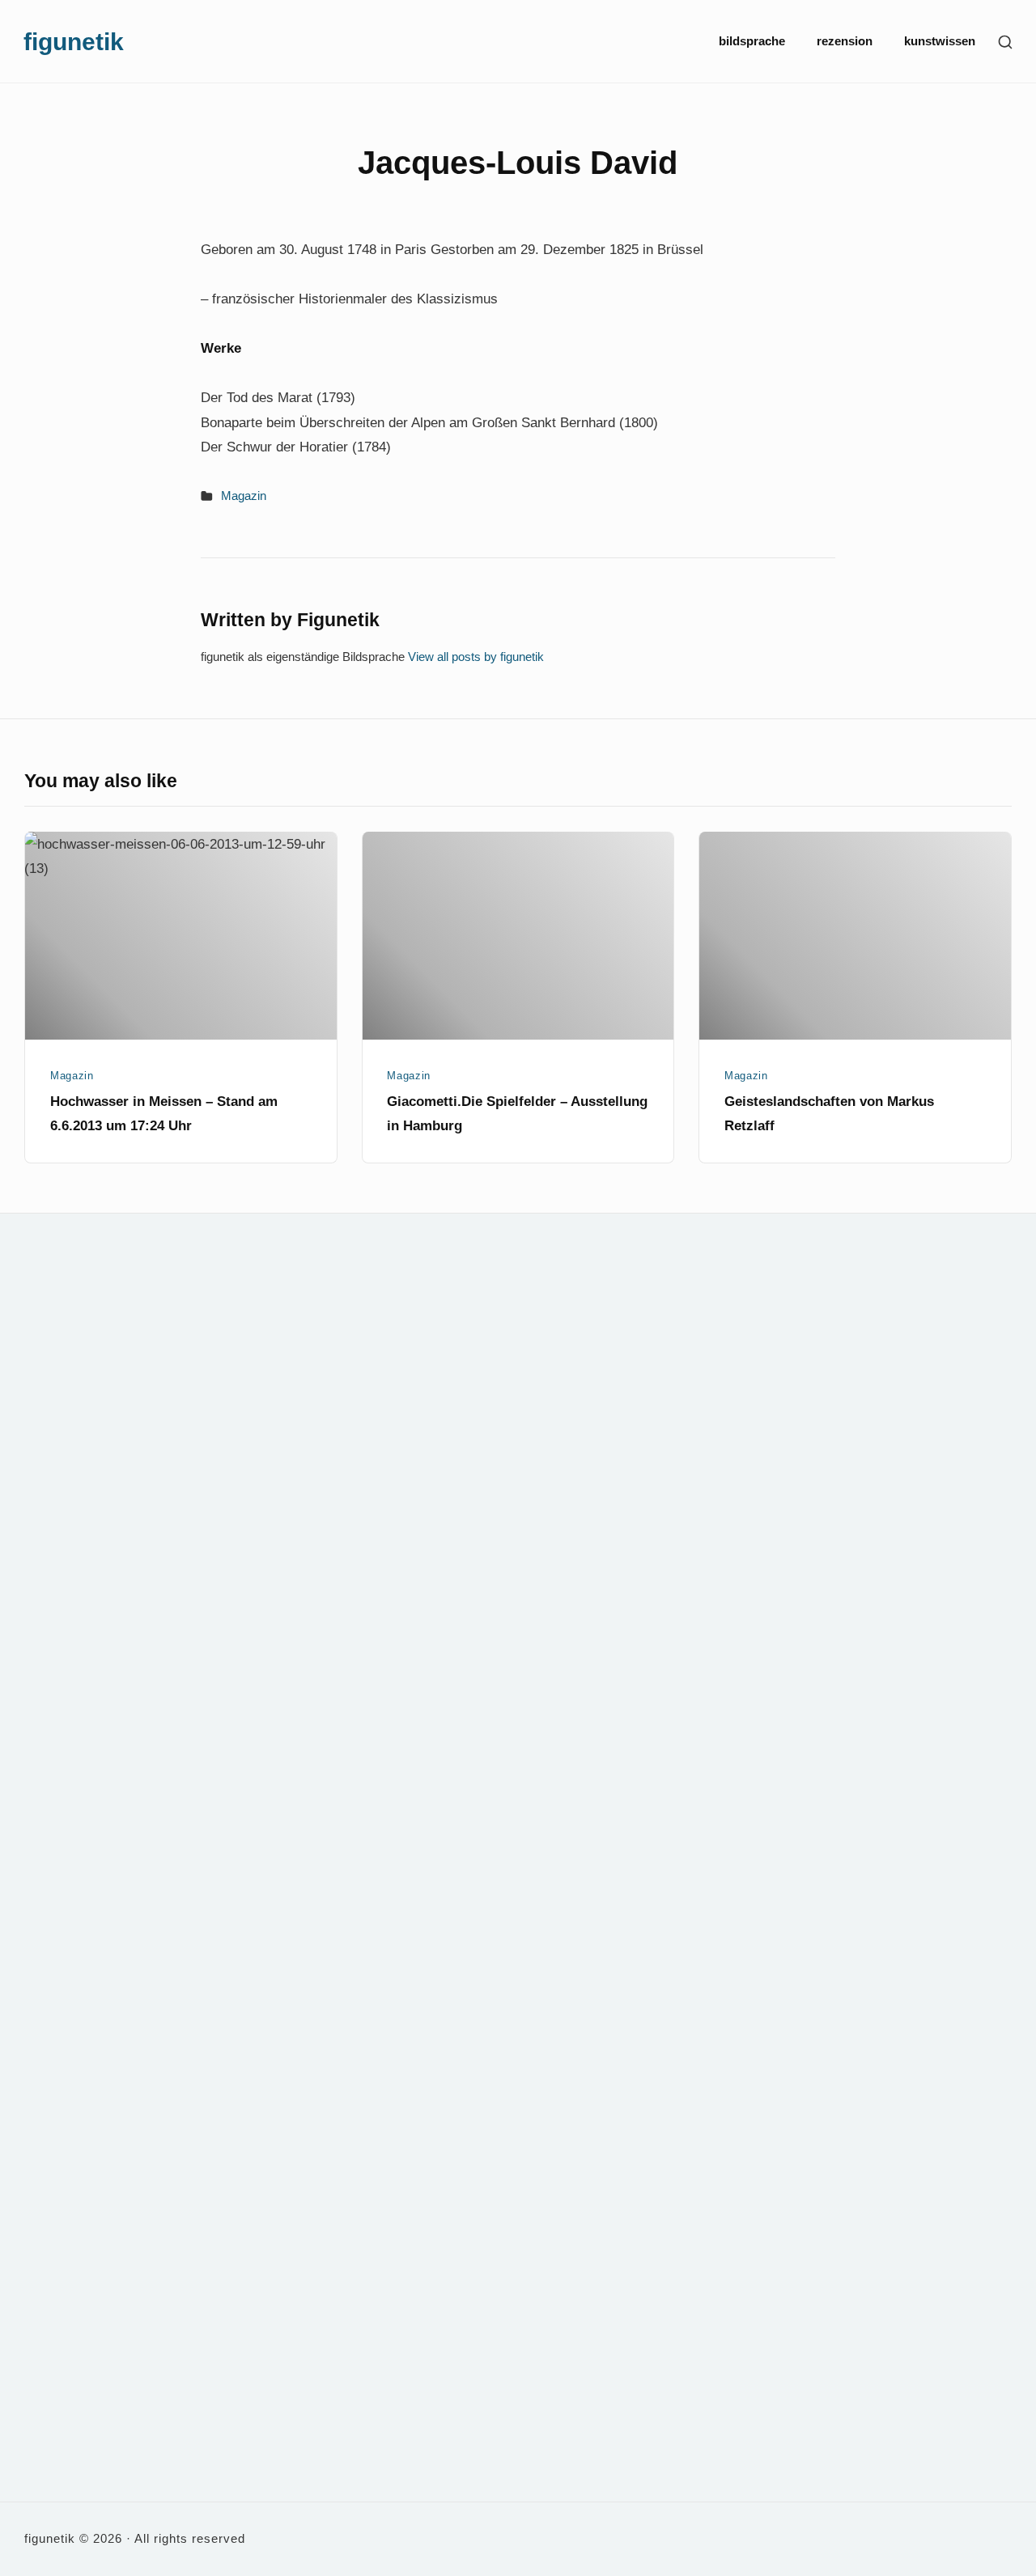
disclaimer (680, 1305)
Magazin (244, 496)
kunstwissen (940, 41)
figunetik (74, 41)
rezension (845, 41)
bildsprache (752, 41)
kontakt (674, 1263)
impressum (682, 1347)
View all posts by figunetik (476, 657)
